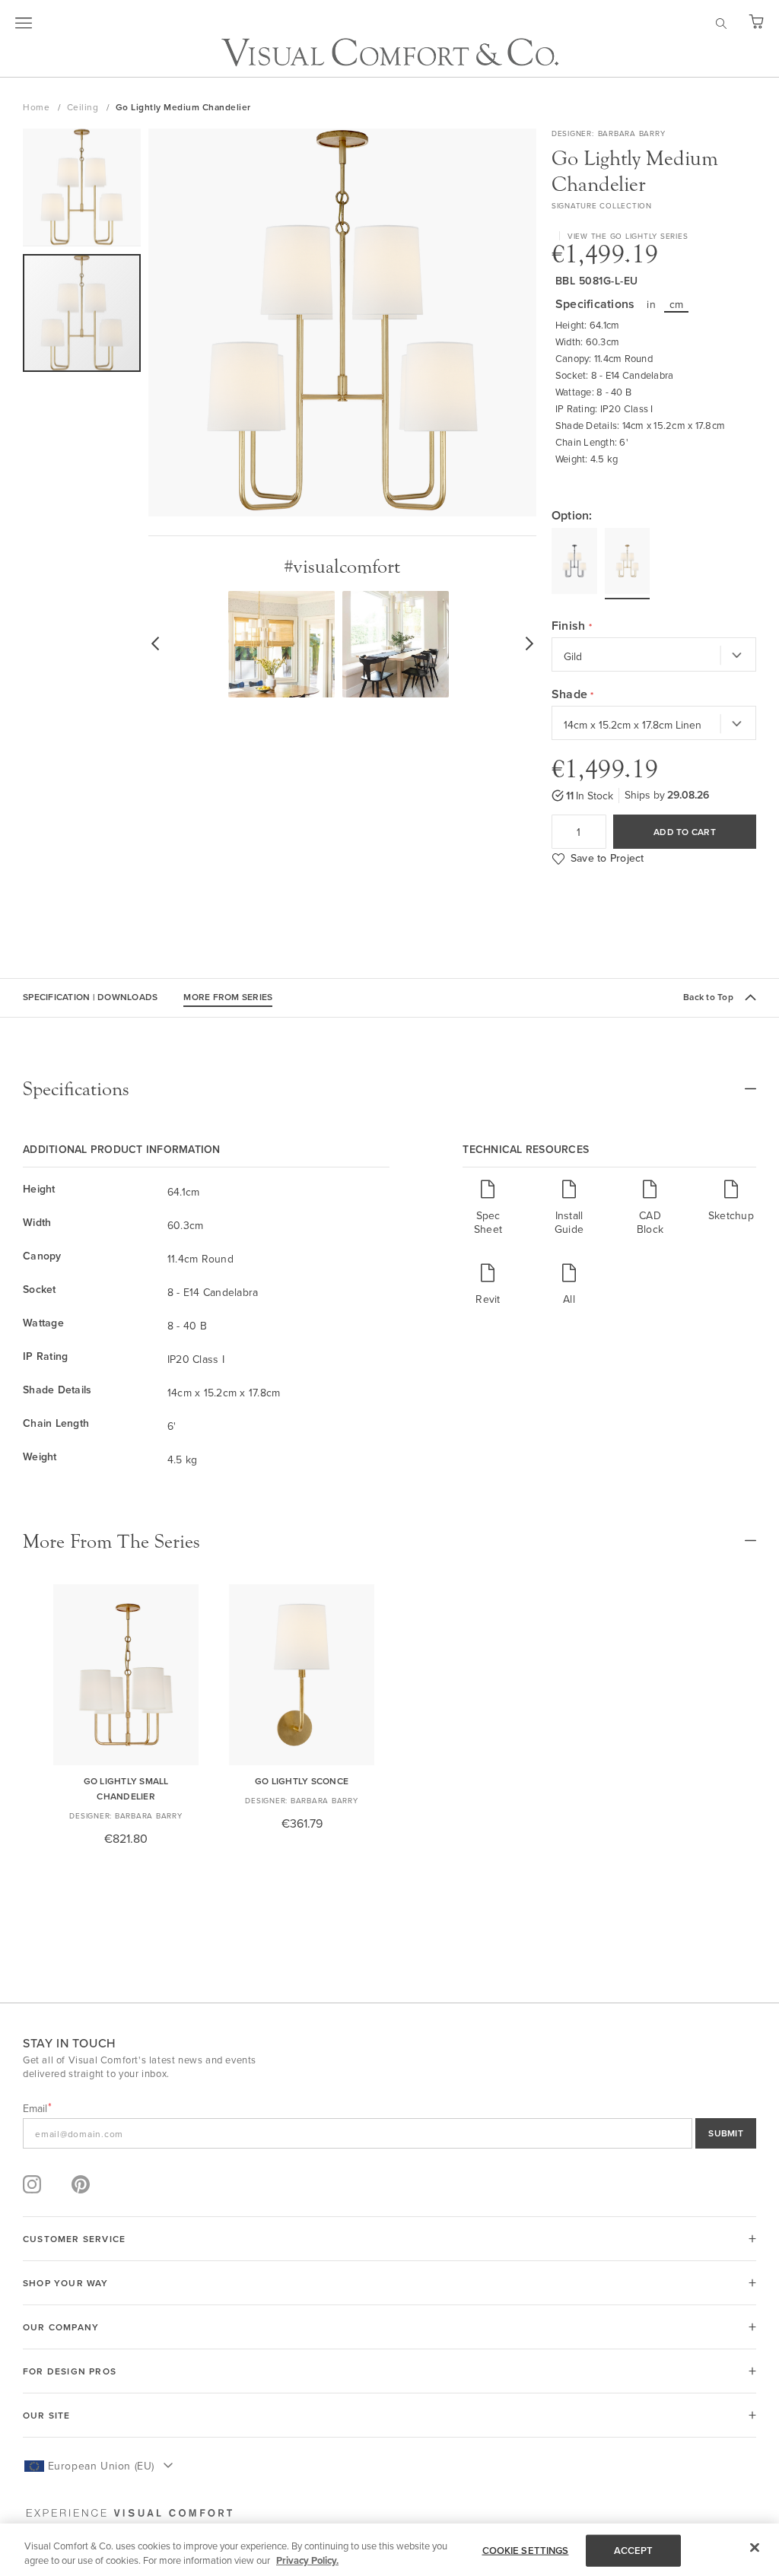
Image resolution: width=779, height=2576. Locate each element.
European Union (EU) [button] (101, 2466)
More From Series (228, 997)
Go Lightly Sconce (302, 1781)
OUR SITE (47, 2415)
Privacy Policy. (307, 2560)
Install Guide (569, 1222)
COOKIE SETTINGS (526, 2551)
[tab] (389, 1089)
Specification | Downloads (90, 997)
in (651, 304)
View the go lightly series (628, 236)
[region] (389, 2550)
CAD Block (650, 1222)
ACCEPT (634, 2551)
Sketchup (731, 1215)
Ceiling (84, 107)
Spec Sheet (488, 1222)
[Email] (389, 2133)
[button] (82, 191)
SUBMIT (726, 2133)
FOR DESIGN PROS (70, 2371)
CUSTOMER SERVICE (74, 2239)
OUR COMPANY (61, 2327)
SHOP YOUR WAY (66, 2283)
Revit (488, 1299)
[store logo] (390, 52)
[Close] (755, 2548)
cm (677, 304)
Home (38, 107)
